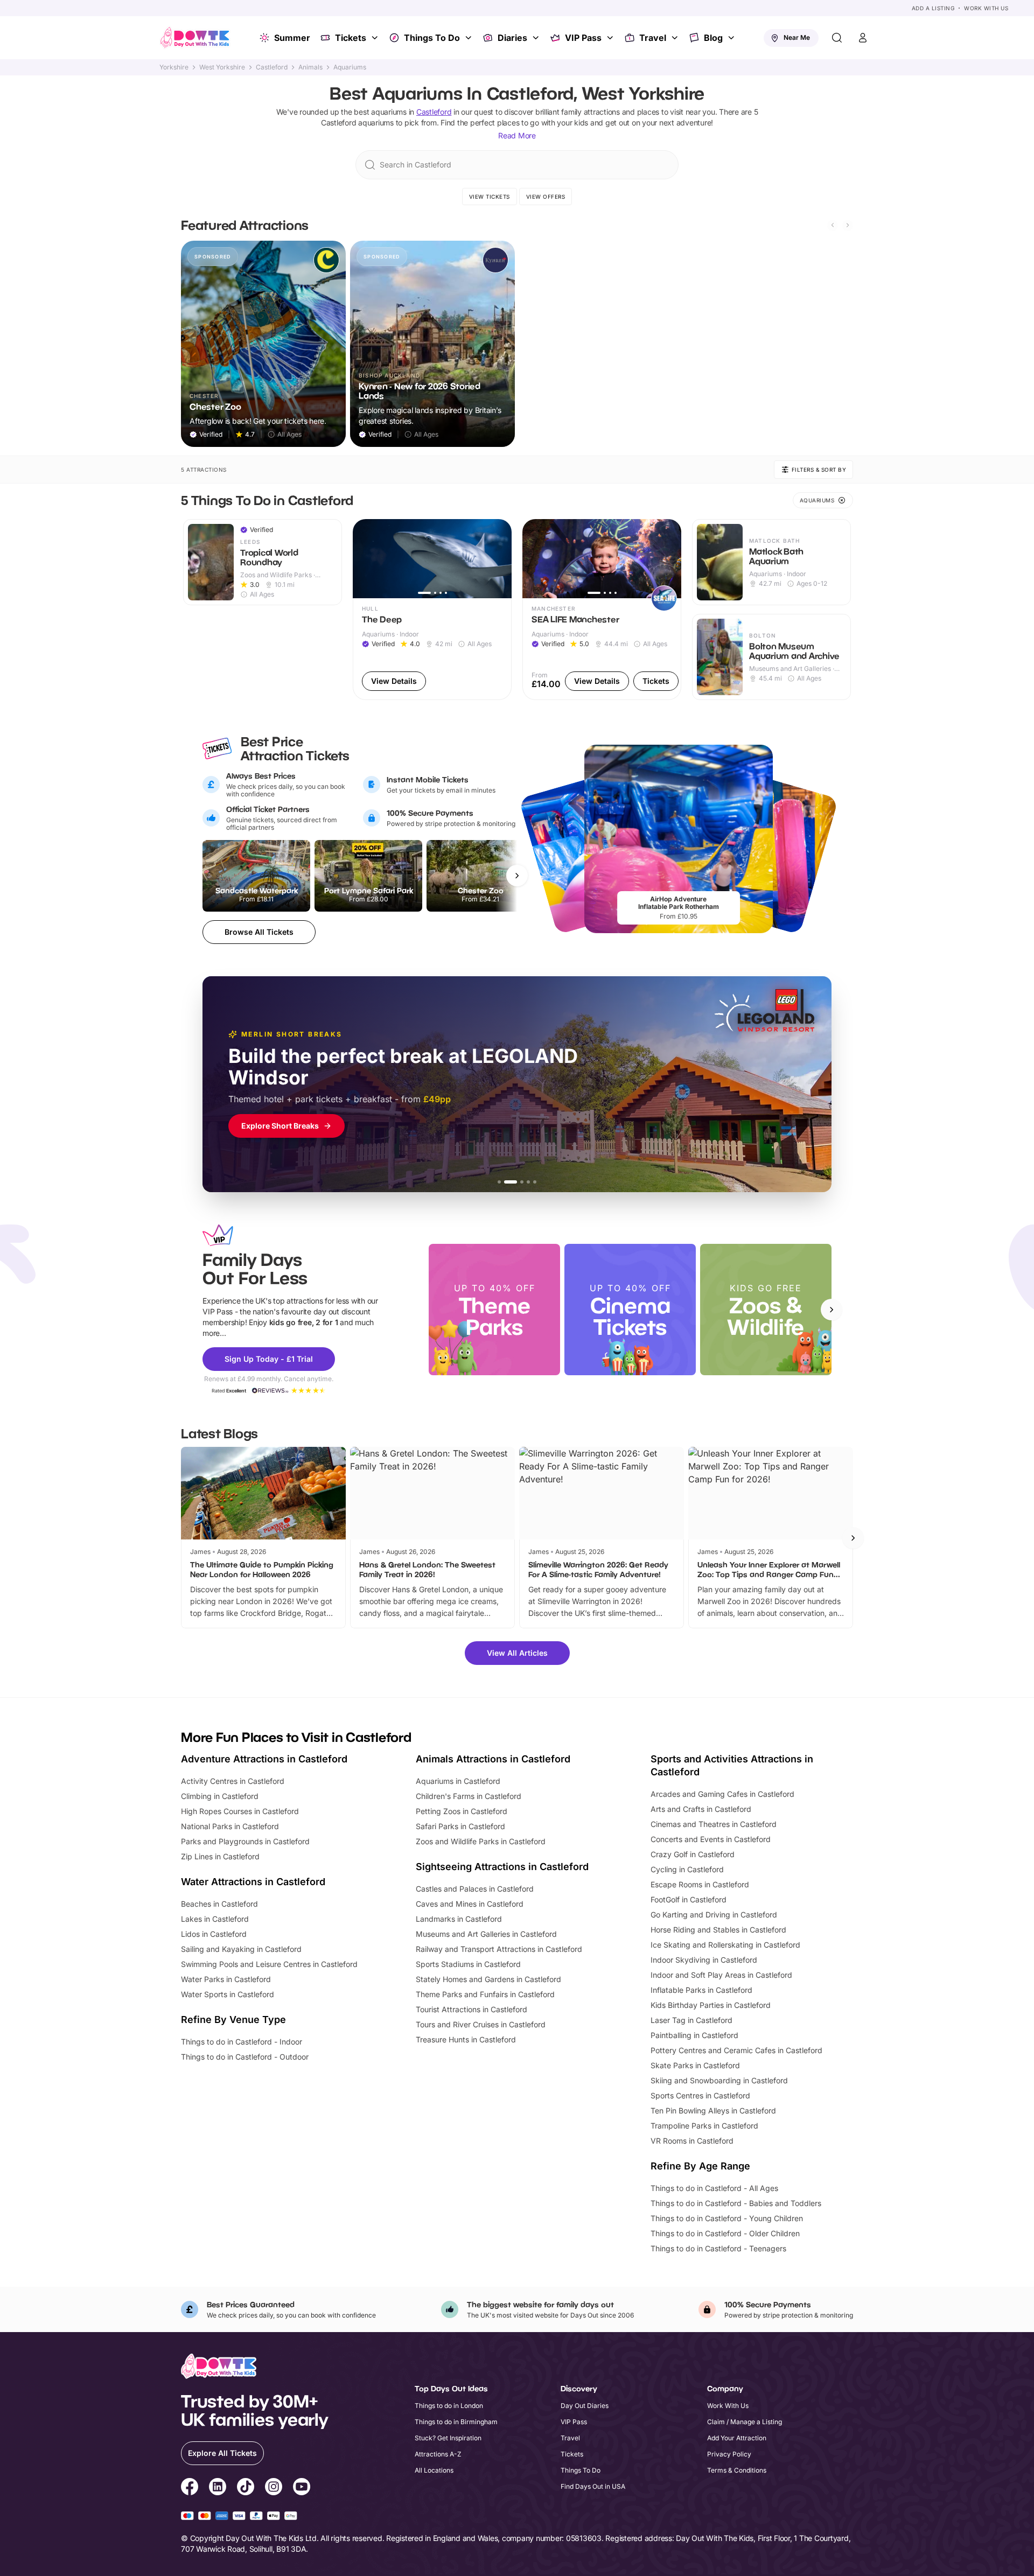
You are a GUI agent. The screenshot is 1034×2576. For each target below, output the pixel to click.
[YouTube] (302, 2488)
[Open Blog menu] (732, 38)
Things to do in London (449, 2406)
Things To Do (432, 38)
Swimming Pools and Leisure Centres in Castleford (269, 1964)
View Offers (546, 197)
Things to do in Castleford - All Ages (714, 2188)
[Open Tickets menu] (376, 38)
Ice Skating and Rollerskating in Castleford (725, 1945)
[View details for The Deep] (432, 610)
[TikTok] (246, 2488)
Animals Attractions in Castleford (493, 1759)
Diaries (512, 38)
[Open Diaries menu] (537, 38)
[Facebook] (190, 2488)
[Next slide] (848, 225)
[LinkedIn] (218, 2488)
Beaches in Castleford (219, 1904)
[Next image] (499, 558)
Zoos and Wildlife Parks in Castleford (481, 1841)
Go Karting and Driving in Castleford (714, 1914)
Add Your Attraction (737, 2438)
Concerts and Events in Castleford (711, 1839)
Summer (292, 38)
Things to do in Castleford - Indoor (242, 2042)
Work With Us (986, 8)
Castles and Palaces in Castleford (475, 1889)
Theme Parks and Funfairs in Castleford (485, 1994)
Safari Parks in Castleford (460, 1826)
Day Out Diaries (585, 2406)
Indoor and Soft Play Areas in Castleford (721, 1975)
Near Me (797, 37)
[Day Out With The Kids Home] (195, 38)
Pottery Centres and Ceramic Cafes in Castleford (736, 2050)
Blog (713, 38)
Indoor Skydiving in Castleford (704, 1960)
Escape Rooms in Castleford (700, 1884)
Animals (310, 67)
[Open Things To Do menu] (470, 38)
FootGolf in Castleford (689, 1899)
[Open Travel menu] (676, 38)
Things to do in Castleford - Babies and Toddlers (736, 2203)
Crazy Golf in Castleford (693, 1854)
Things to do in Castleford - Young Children (727, 2218)
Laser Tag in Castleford (691, 2020)
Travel (653, 38)
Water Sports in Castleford (228, 1994)
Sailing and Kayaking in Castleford (241, 1949)
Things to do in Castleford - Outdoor (245, 2057)
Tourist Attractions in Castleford (471, 2009)
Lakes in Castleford (215, 1919)
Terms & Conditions (737, 2470)
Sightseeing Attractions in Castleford (502, 1867)
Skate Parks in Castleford (695, 2065)
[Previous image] (366, 558)
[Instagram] (274, 2488)
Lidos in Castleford (214, 1934)
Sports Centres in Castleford (700, 2095)
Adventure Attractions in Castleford (264, 1759)
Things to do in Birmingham (456, 2422)
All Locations (434, 2470)
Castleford (272, 67)
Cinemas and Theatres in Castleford (714, 1824)
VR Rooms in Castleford (692, 2141)
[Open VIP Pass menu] (611, 38)
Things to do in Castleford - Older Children (725, 2233)
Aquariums (350, 67)
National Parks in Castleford (230, 1826)
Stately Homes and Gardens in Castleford (488, 1979)
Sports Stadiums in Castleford (468, 1964)
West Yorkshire (222, 67)
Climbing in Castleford (220, 1796)
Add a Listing (933, 8)
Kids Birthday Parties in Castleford (711, 2005)
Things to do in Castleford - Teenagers (718, 2248)
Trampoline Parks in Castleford (704, 2126)
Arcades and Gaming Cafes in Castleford (722, 1794)
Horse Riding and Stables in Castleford (718, 1930)
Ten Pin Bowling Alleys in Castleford (713, 2110)
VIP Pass (583, 38)
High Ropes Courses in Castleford (240, 1811)
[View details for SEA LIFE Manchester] (602, 610)
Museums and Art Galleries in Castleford (486, 1934)
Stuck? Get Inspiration (448, 2438)
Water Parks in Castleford (226, 1979)
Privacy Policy (729, 2454)
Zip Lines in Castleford (220, 1856)
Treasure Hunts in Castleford (466, 2039)
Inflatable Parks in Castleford (701, 1990)
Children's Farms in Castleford (469, 1796)
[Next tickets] (517, 876)
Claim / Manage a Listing (745, 2422)
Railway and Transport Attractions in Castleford (499, 1949)
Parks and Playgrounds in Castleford (245, 1841)
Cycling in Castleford (687, 1869)
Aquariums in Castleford (458, 1781)
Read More (517, 135)
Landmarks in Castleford (459, 1919)
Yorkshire (174, 67)
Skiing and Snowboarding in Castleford (719, 2080)
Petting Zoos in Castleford (462, 1811)
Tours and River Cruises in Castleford (481, 2024)
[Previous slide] (833, 225)
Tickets (351, 38)
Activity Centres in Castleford (233, 1781)
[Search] (837, 38)
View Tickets (490, 197)
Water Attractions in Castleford (253, 1882)
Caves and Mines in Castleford (470, 1904)
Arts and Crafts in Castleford (701, 1809)
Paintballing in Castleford (694, 2035)
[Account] (863, 38)
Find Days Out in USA (593, 2486)
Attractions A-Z (438, 2454)
